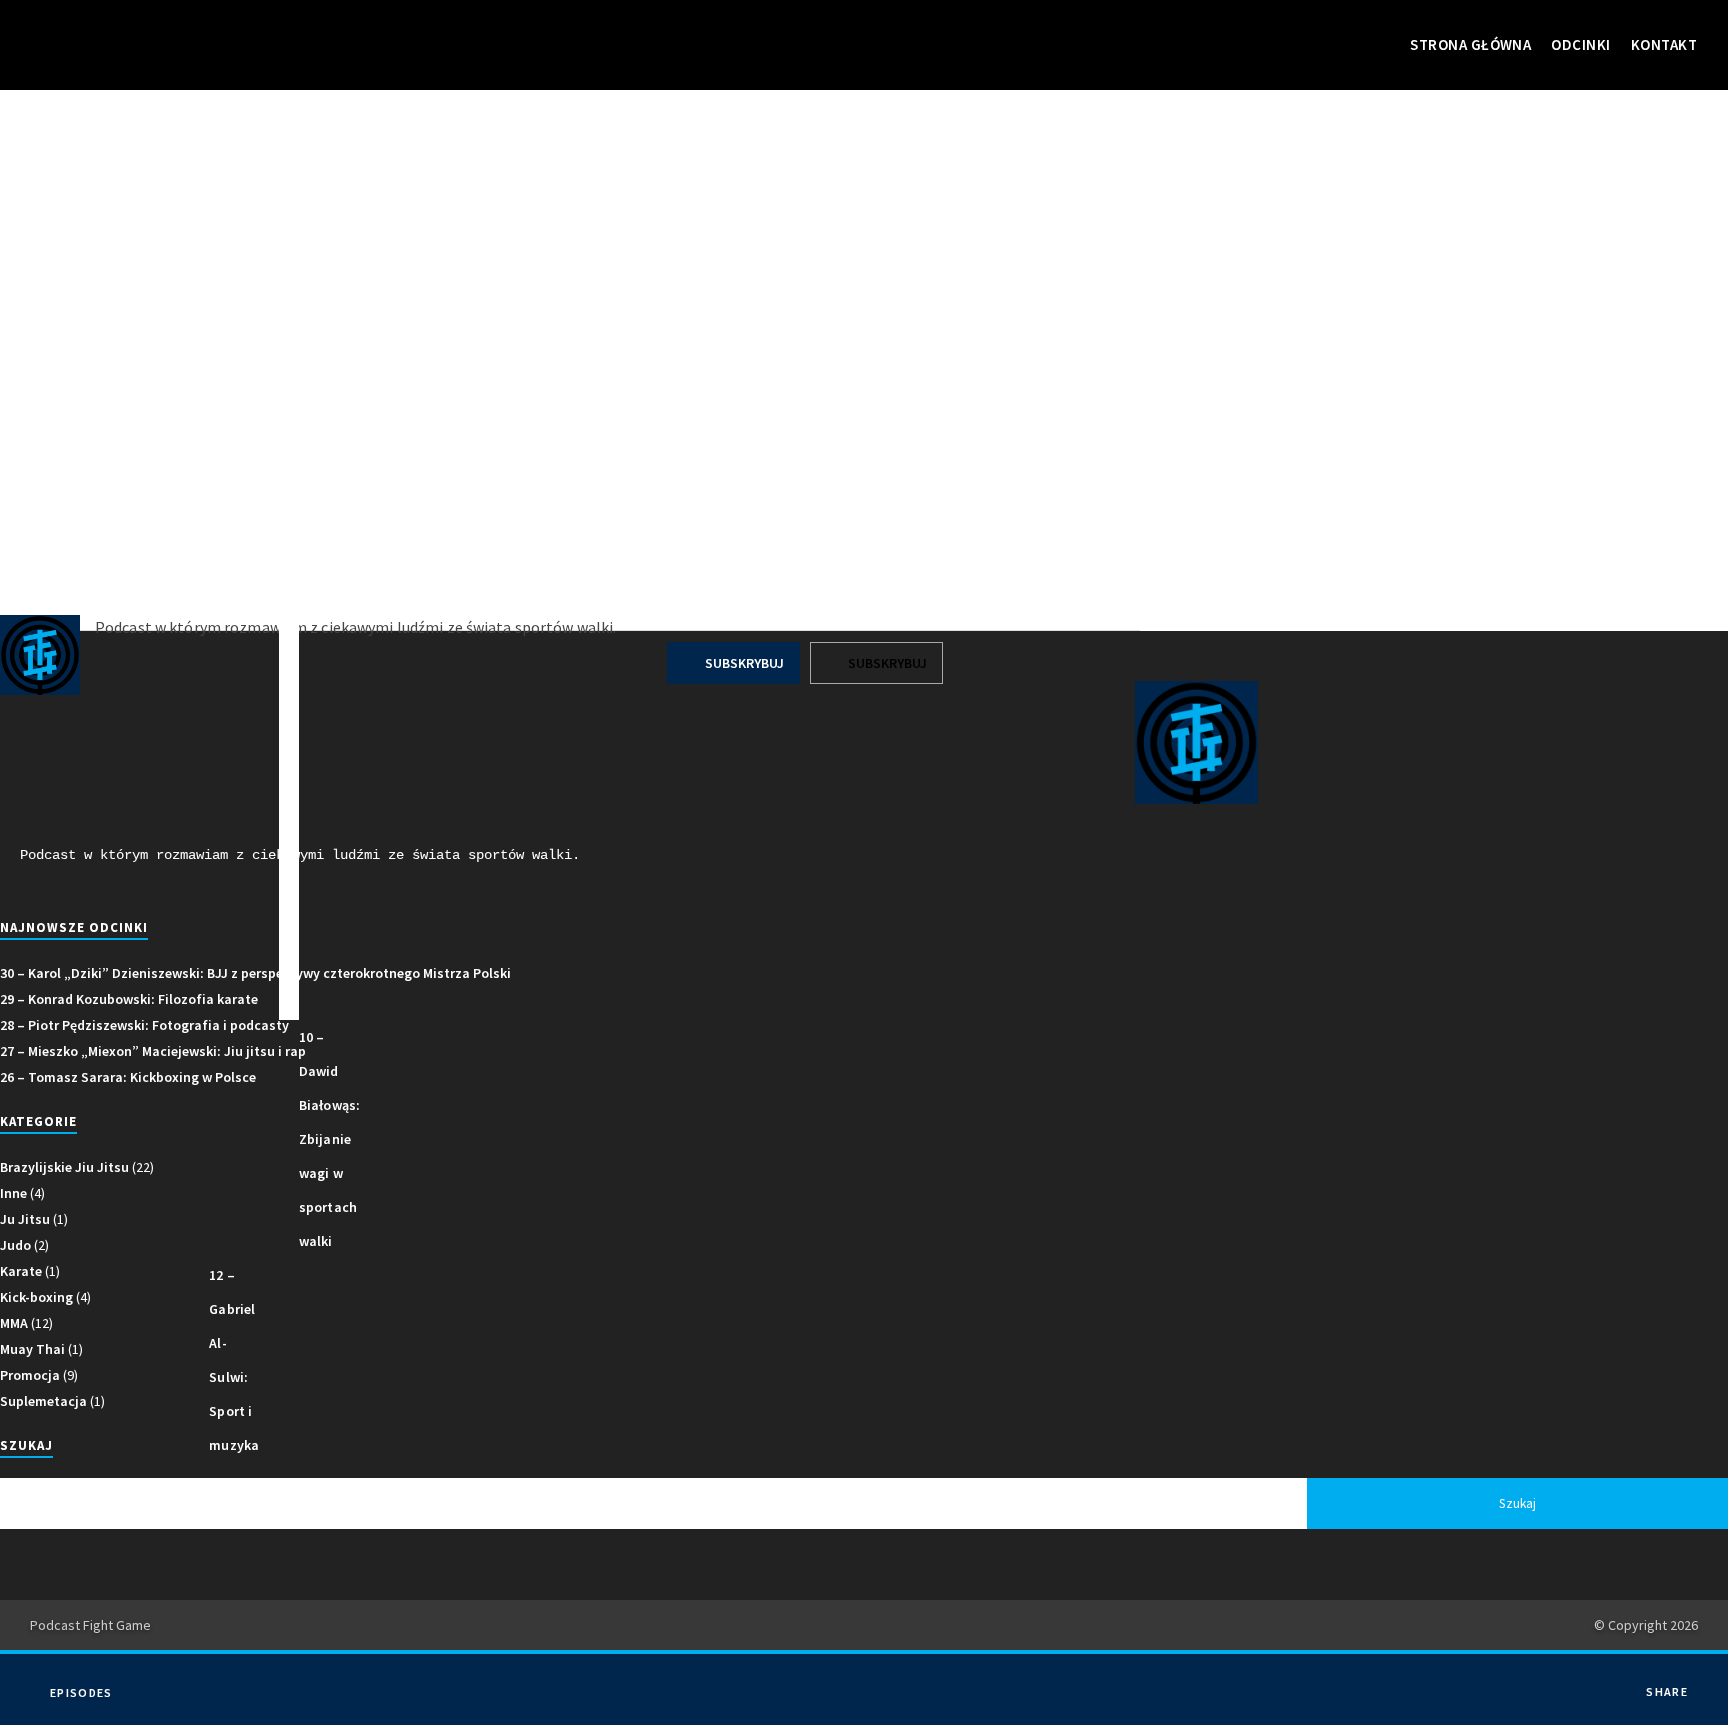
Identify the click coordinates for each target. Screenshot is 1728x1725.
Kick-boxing (36, 1297)
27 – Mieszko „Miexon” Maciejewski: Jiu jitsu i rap (153, 1051)
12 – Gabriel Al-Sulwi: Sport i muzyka (234, 1360)
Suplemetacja (43, 1401)
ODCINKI (1580, 44)
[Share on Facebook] (1674, 1677)
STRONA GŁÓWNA (1470, 44)
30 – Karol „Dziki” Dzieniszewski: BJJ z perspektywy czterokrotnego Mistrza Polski (255, 973)
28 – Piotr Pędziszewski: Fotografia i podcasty (144, 1025)
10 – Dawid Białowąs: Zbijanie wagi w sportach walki (329, 1139)
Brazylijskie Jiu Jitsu (64, 1167)
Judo (15, 1245)
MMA (14, 1323)
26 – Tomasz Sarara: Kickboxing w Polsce (128, 1077)
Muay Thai (32, 1349)
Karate (21, 1271)
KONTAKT (1664, 44)
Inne (13, 1193)
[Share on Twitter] (1674, 1707)
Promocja (30, 1375)
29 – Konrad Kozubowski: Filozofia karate (129, 999)
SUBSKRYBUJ (743, 663)
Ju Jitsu (25, 1219)
